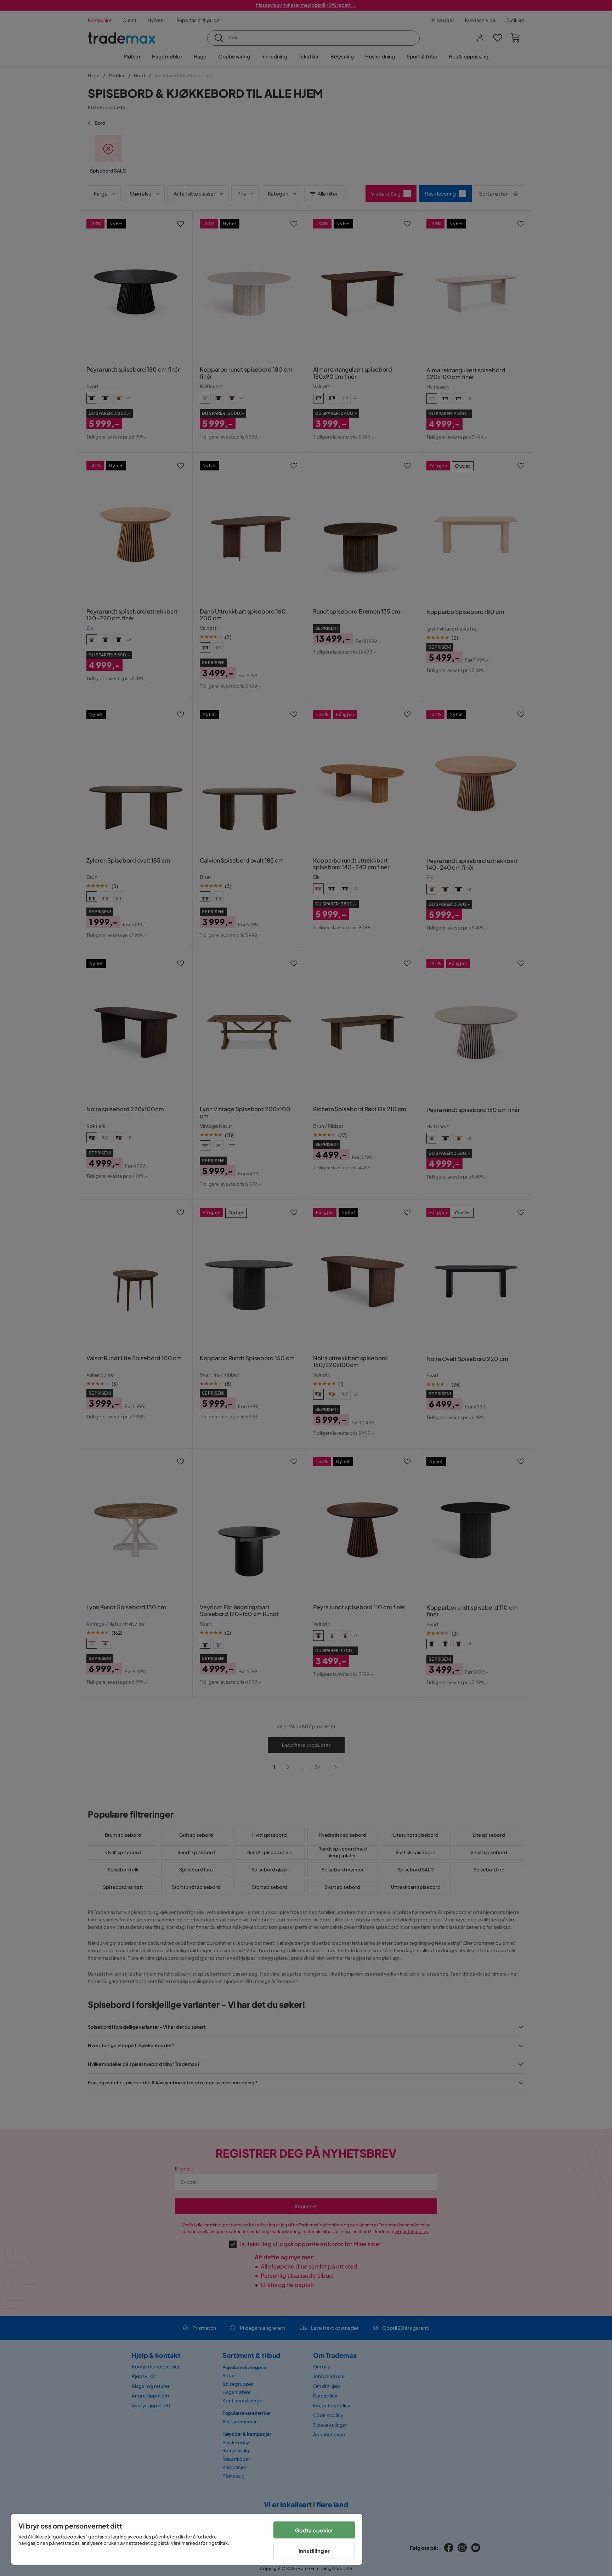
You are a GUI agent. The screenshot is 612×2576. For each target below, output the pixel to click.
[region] (187, 2539)
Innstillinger (314, 2551)
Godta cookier (314, 2530)
